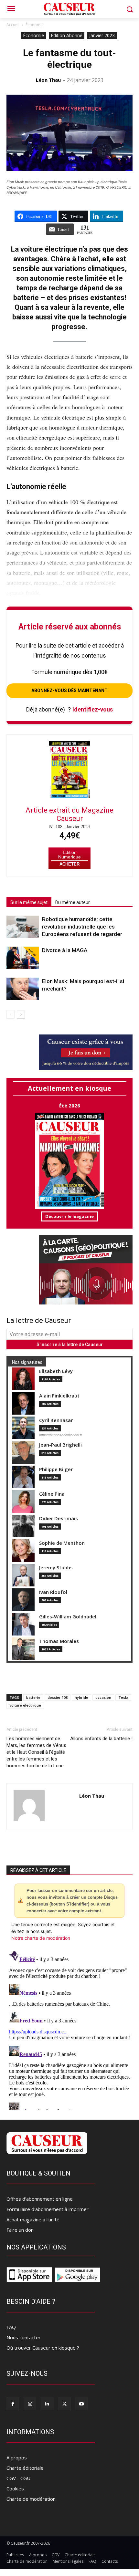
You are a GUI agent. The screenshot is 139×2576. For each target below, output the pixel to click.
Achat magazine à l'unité (33, 2219)
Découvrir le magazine (69, 1216)
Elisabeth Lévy (56, 1371)
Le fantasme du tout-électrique (69, 59)
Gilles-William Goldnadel (68, 1617)
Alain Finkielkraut (59, 1396)
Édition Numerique (69, 855)
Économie (35, 25)
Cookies (15, 2488)
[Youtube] (82, 2404)
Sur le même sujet (29, 902)
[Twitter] (64, 2404)
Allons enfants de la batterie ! (101, 1739)
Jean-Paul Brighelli (60, 1445)
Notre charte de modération (41, 1938)
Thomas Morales (59, 1641)
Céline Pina (52, 1494)
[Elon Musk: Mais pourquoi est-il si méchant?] (23, 989)
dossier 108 (58, 1697)
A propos (17, 2457)
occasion (103, 1697)
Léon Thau (48, 80)
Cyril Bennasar (56, 1420)
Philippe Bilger (56, 1469)
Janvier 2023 (102, 35)
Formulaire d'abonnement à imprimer (48, 2209)
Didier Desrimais (59, 1518)
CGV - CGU (18, 2478)
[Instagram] (30, 2404)
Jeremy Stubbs (56, 1568)
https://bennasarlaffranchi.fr (61, 1435)
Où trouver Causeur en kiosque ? (43, 2348)
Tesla (123, 1697)
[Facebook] (13, 2404)
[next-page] (21, 1015)
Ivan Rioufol (53, 1592)
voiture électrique (25, 1705)
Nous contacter (24, 2337)
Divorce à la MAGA (65, 950)
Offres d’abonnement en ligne (40, 2199)
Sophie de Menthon (62, 1543)
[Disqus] (69, 2029)
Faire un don (20, 2230)
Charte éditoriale (25, 2468)
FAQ (11, 2327)
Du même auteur (73, 902)
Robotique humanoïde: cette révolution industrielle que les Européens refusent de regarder (82, 927)
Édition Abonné (67, 35)
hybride (81, 1697)
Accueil (13, 25)
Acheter (69, 864)
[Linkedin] (47, 2404)
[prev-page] (11, 1015)
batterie (33, 1697)
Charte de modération (31, 2499)
